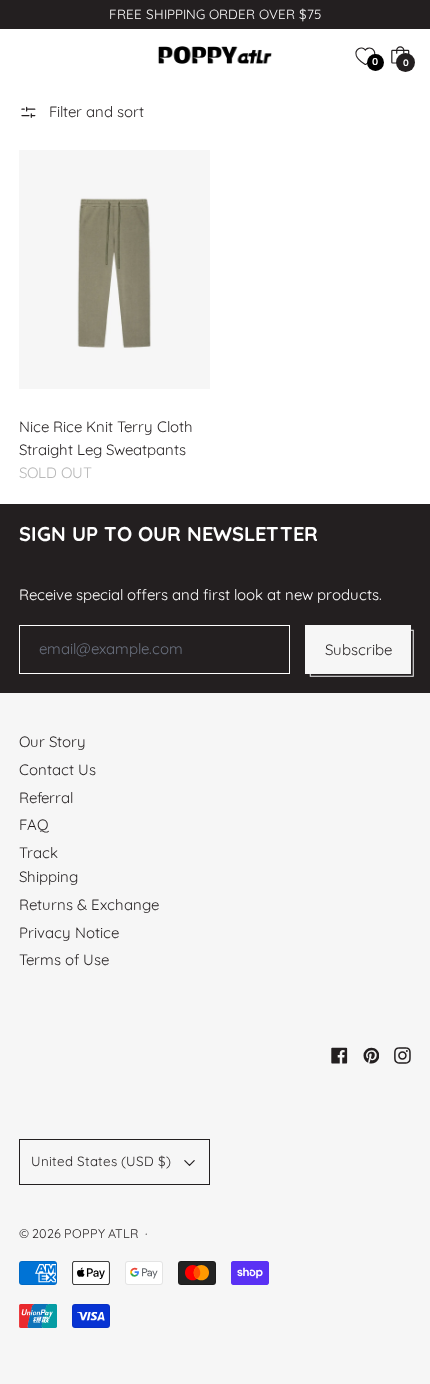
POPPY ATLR (101, 1233)
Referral (46, 797)
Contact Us (57, 769)
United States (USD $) (101, 1161)
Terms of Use (64, 959)
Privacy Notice (69, 932)
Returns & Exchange (89, 904)
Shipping (48, 876)
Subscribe (358, 649)
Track (38, 852)
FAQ (34, 824)
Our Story (52, 741)
